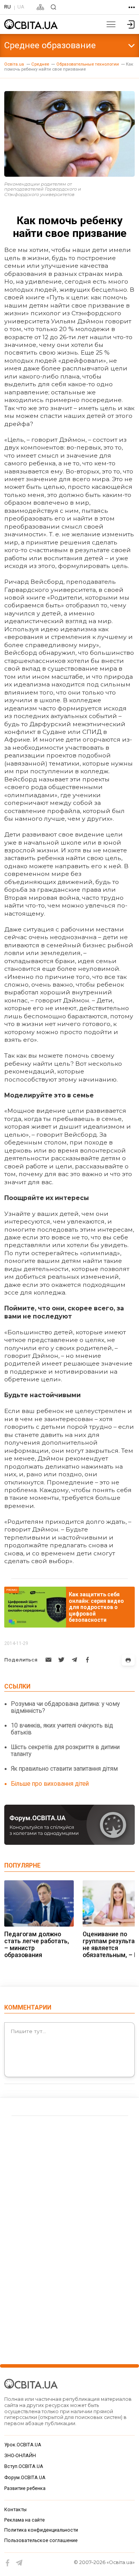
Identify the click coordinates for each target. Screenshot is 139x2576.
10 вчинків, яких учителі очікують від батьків (62, 1729)
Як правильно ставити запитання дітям (64, 1769)
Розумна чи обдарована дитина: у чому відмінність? (65, 1707)
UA (21, 7)
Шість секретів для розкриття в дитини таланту (65, 1750)
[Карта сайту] (40, 7)
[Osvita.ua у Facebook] (8, 2563)
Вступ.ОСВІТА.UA (24, 2466)
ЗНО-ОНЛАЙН (20, 2456)
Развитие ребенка (25, 2488)
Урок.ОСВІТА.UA (23, 2445)
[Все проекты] (132, 7)
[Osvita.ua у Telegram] (19, 2563)
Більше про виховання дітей (50, 1784)
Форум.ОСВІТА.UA (25, 2478)
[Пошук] (53, 7)
